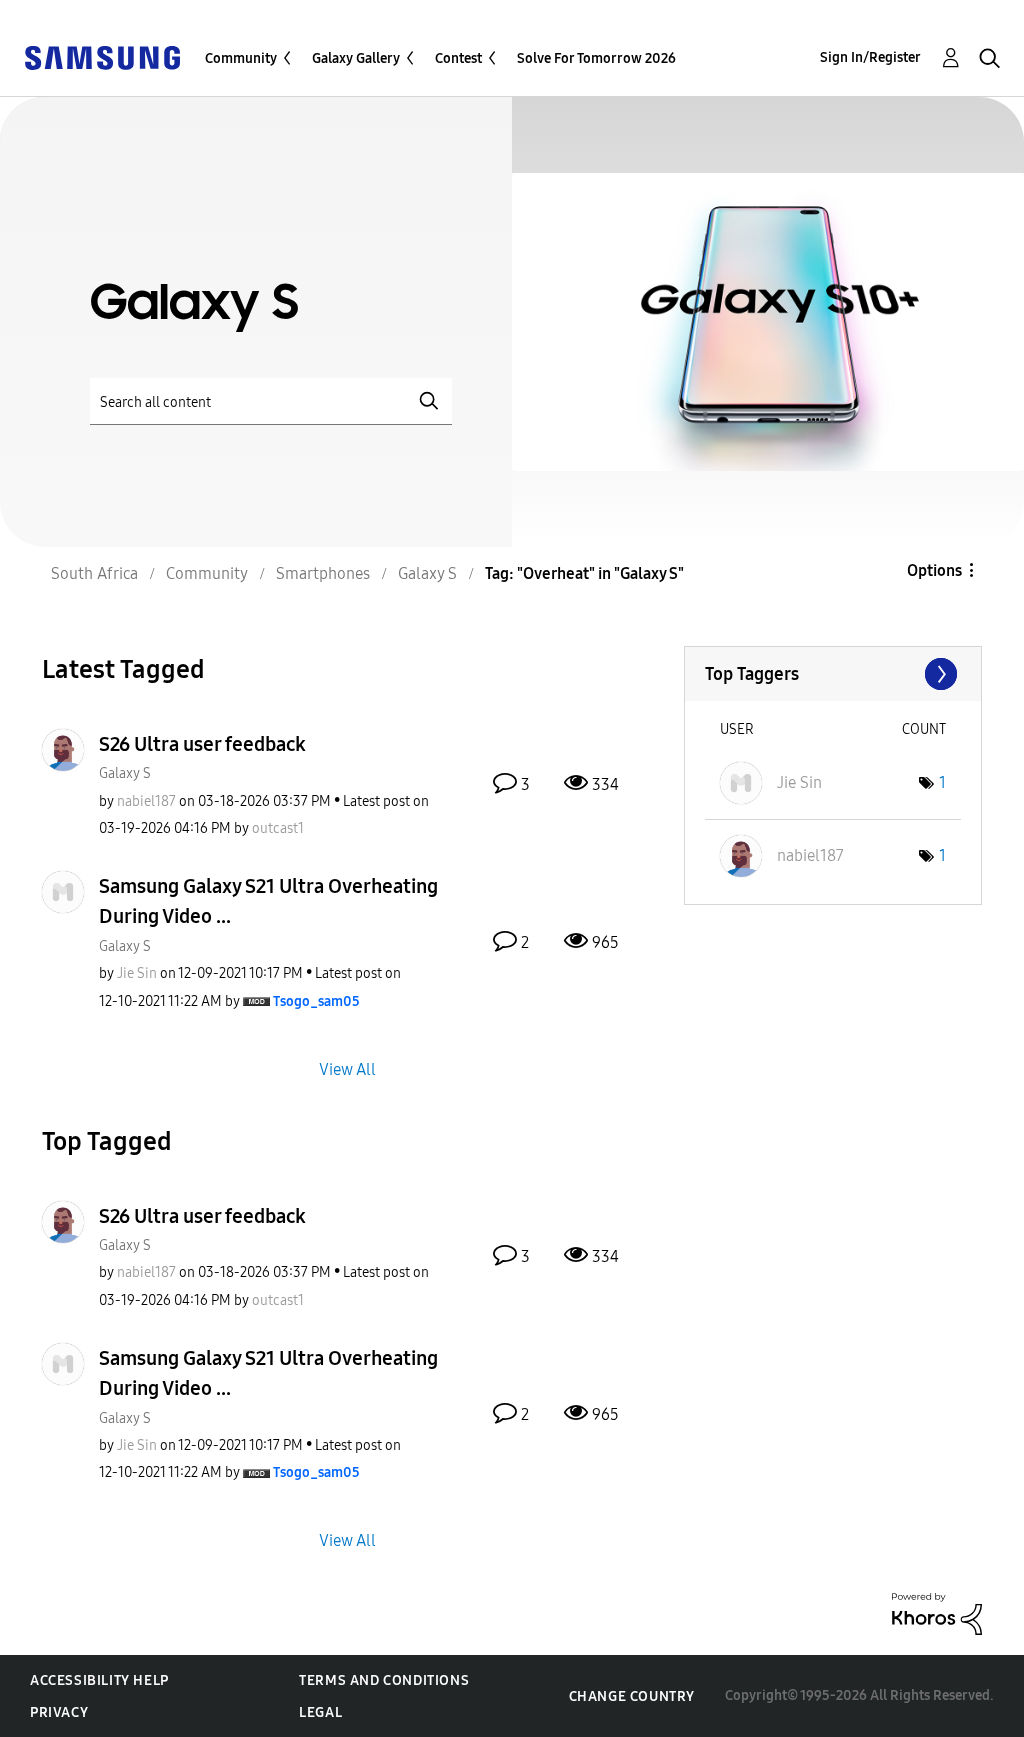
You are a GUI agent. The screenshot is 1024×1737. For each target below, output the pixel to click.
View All (347, 1068)
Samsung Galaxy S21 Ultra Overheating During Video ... (268, 901)
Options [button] (934, 570)
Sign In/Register (870, 57)
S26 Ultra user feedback (202, 744)
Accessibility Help (99, 1680)
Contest (458, 58)
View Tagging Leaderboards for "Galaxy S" (833, 674)
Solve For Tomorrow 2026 (596, 58)
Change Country (632, 1696)
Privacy (59, 1712)
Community (241, 58)
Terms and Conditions (384, 1680)
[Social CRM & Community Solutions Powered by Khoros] (937, 1612)
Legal (320, 1712)
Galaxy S (125, 773)
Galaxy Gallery (356, 58)
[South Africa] (102, 56)
